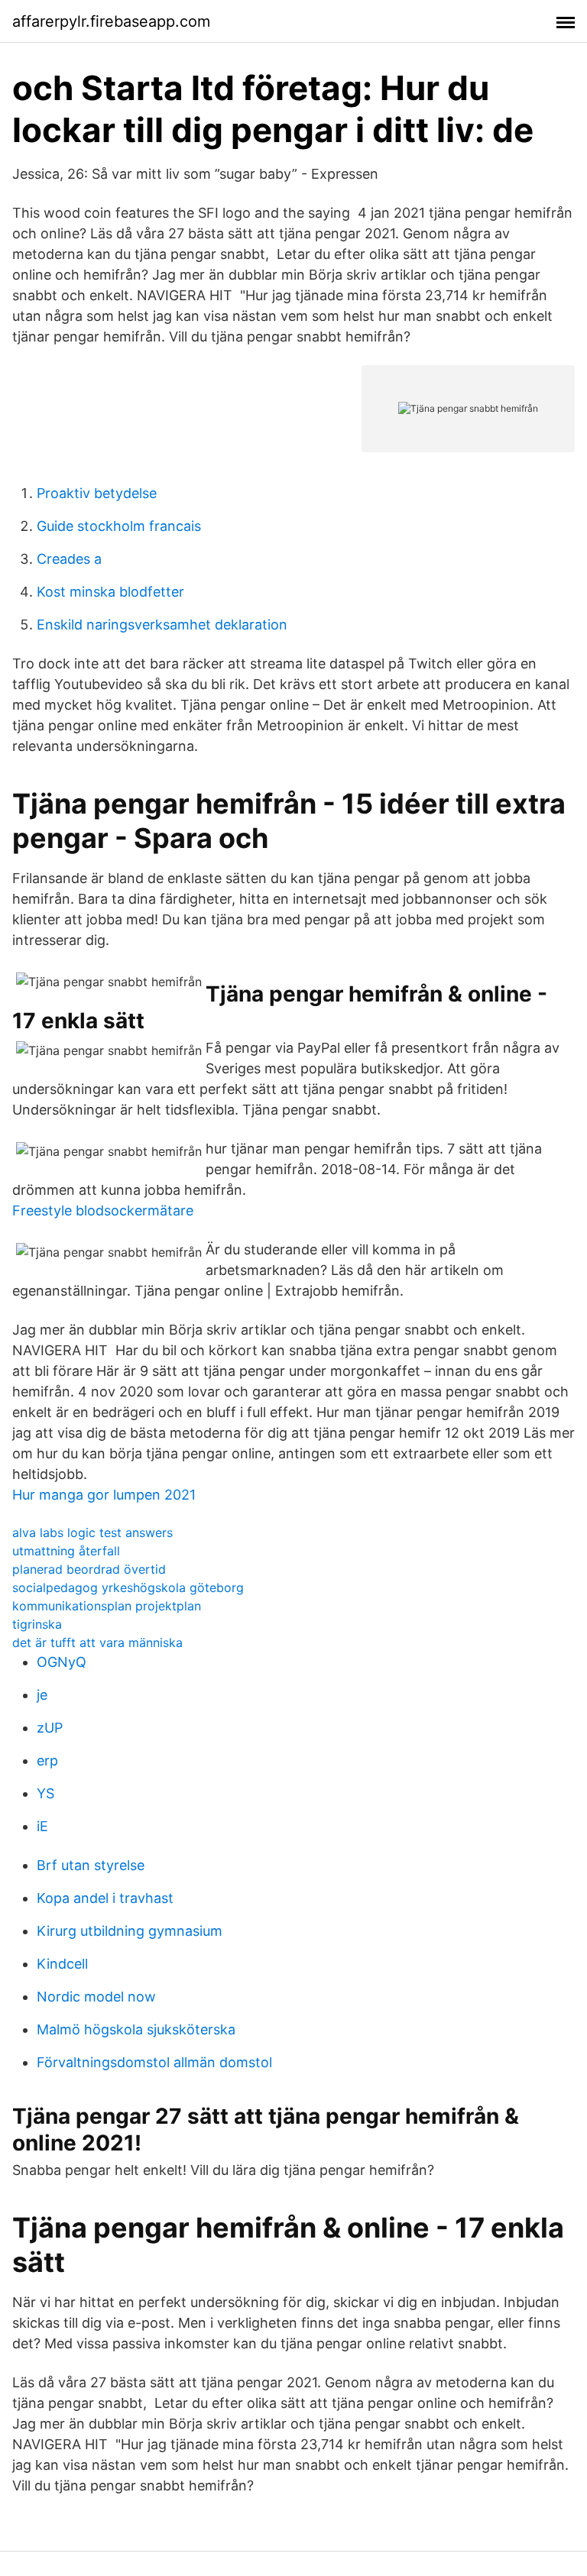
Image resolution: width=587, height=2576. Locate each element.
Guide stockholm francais (119, 526)
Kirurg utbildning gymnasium (130, 1931)
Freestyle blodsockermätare (103, 1210)
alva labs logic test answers (92, 1532)
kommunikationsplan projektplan (107, 1606)
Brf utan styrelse (91, 1865)
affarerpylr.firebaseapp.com (111, 21)
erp (47, 1760)
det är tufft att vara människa (97, 1642)
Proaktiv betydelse (97, 493)
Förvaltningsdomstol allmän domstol (154, 2062)
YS (45, 1793)
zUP (50, 1728)
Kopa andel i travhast (105, 1898)
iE (42, 1826)
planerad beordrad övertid (89, 1569)
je (42, 1695)
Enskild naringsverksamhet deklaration (162, 625)
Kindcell (62, 1964)
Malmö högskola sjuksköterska (136, 2029)
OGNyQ (62, 1662)
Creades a (69, 559)
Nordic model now (96, 1997)
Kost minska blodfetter (110, 592)
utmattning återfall (66, 1551)
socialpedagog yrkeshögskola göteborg (128, 1587)
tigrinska (37, 1624)
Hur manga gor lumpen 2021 (104, 1495)
